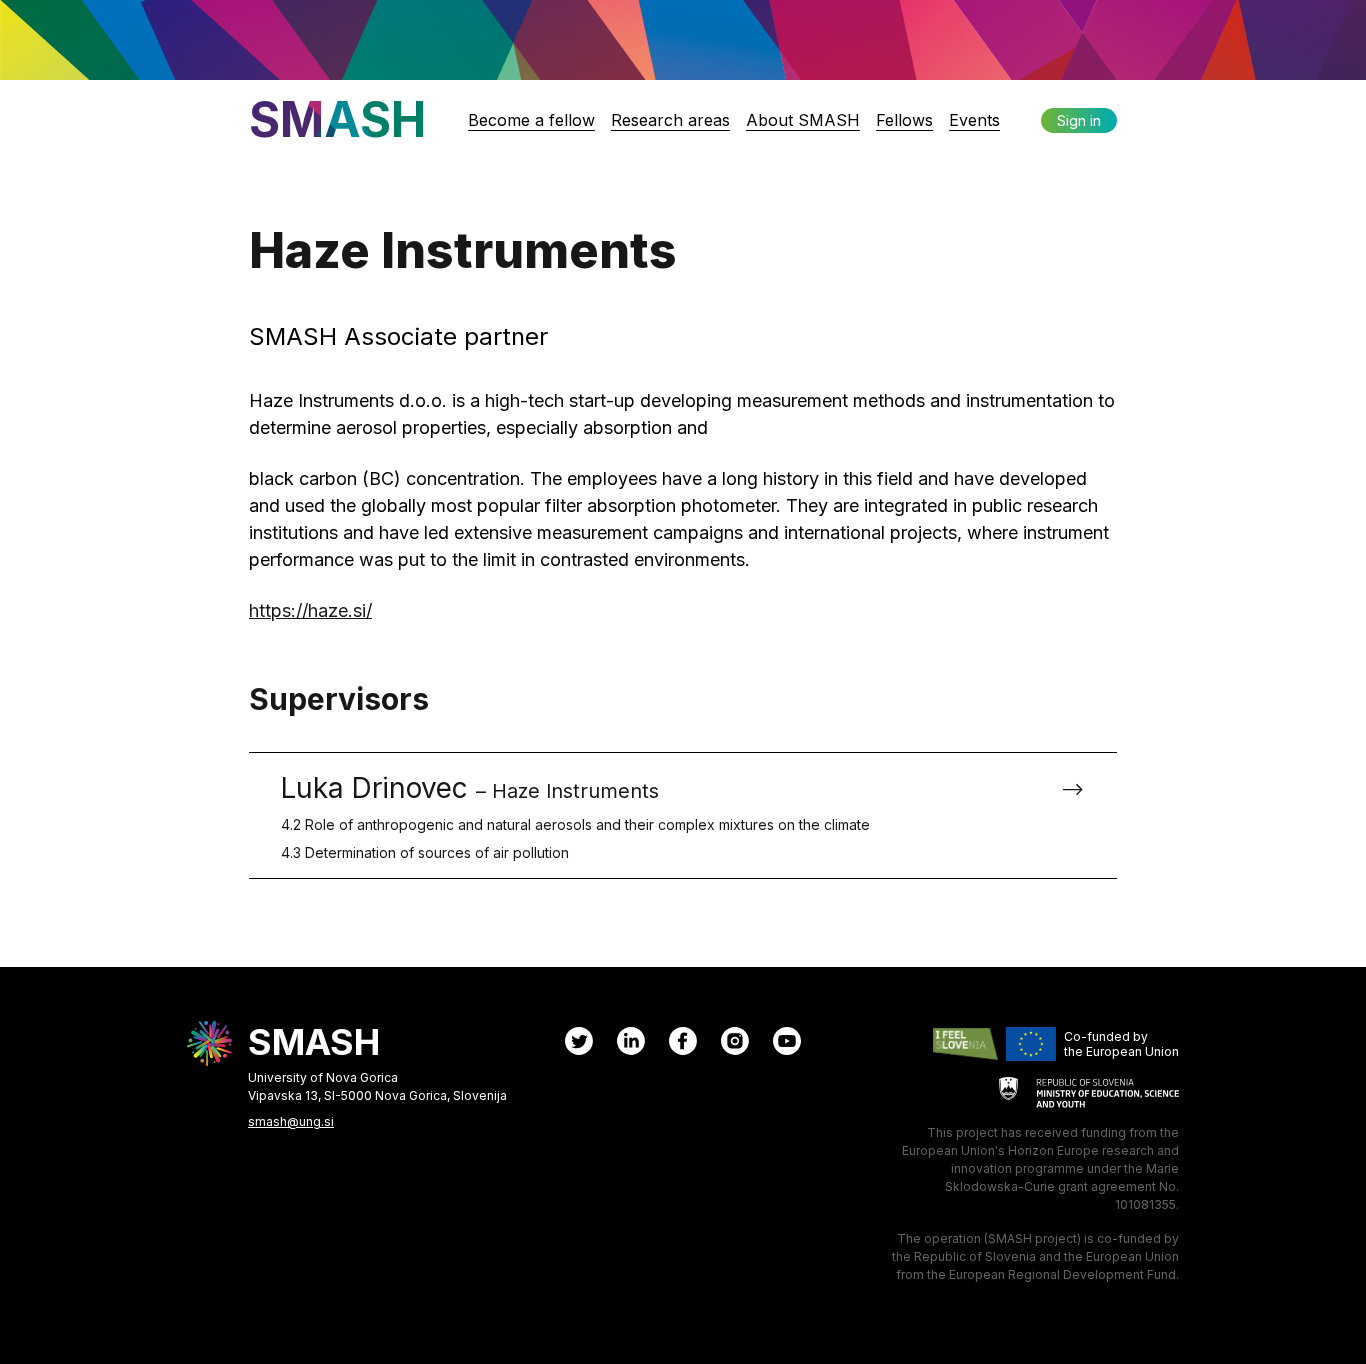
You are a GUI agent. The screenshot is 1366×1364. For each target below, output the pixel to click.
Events (974, 120)
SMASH (337, 119)
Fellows (904, 120)
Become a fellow (531, 120)
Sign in (1079, 120)
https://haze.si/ (310, 610)
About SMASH (803, 120)
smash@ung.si (291, 1121)
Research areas (670, 120)
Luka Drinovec (575, 816)
